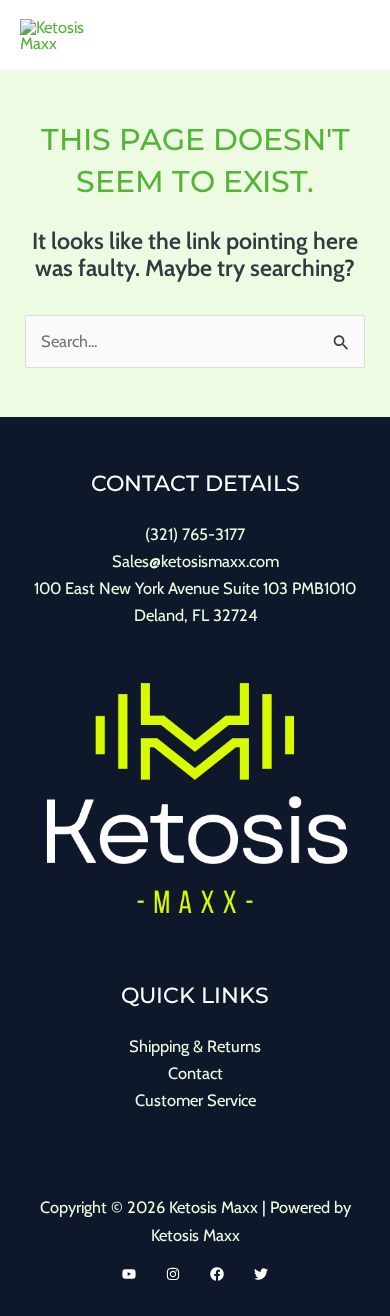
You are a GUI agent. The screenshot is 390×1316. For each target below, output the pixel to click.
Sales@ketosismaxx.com (195, 561)
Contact (195, 1073)
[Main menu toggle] (347, 35)
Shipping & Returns (195, 1046)
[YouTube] (129, 1274)
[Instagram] (173, 1274)
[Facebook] (217, 1274)
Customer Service (195, 1100)
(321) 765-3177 (195, 534)
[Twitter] (261, 1274)
